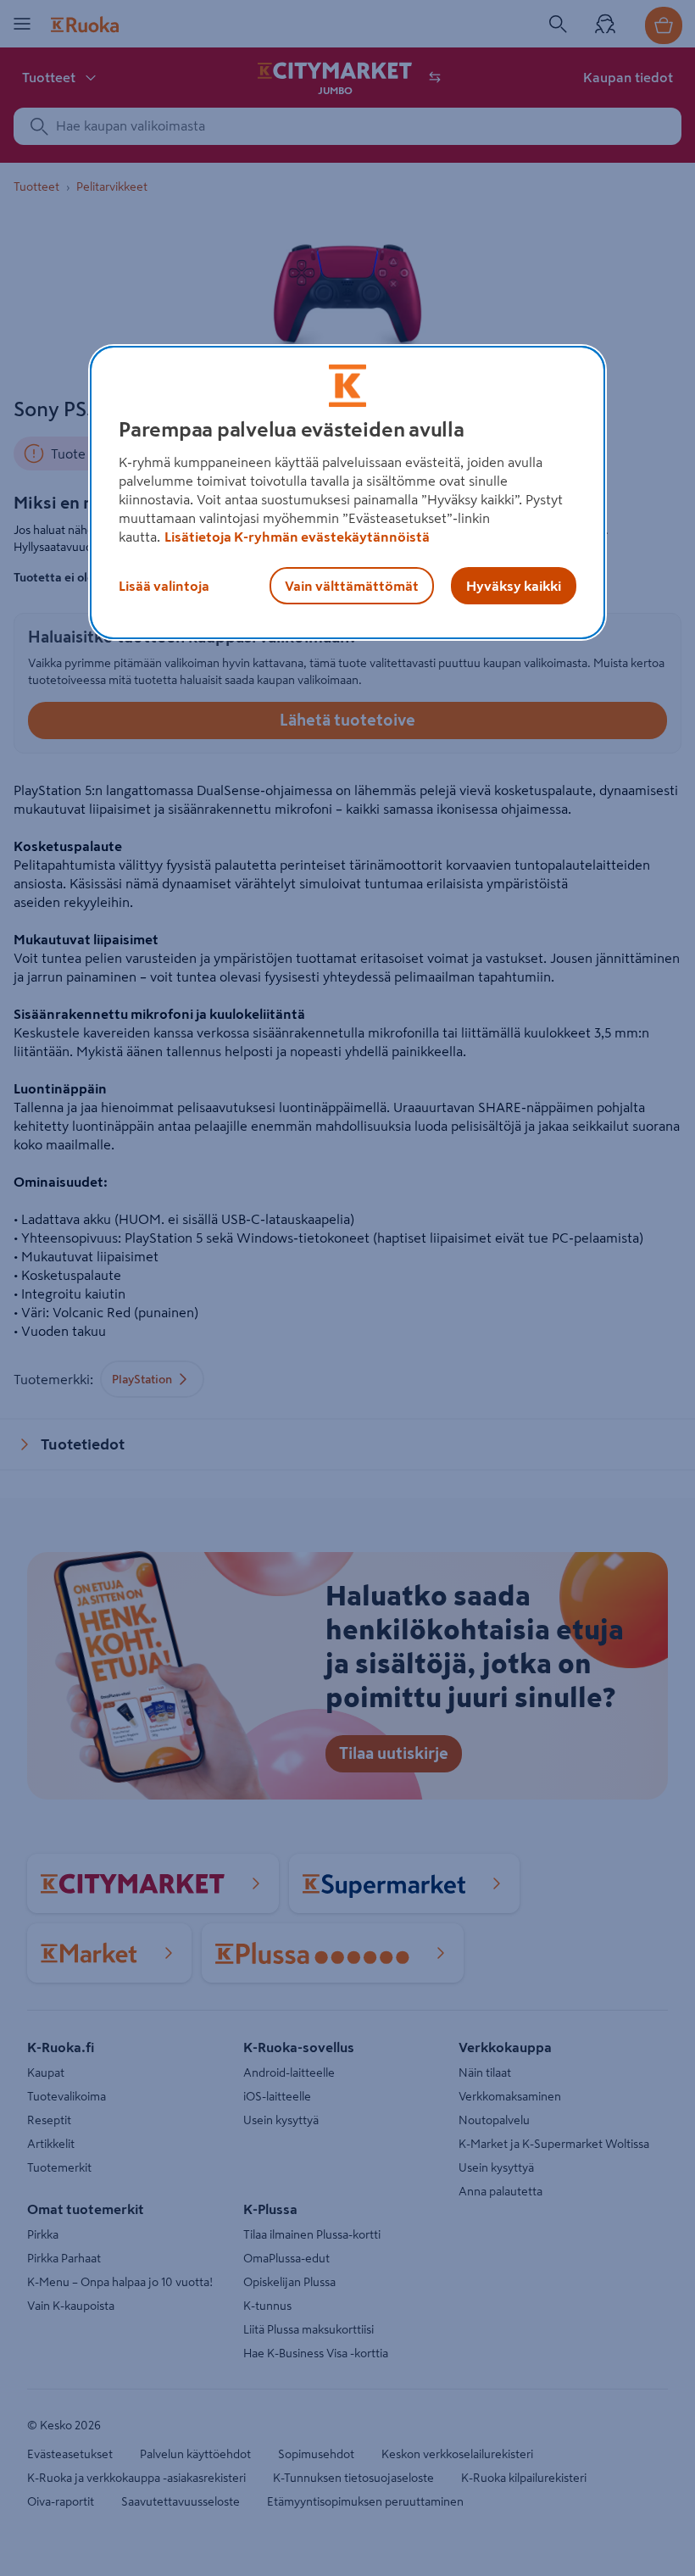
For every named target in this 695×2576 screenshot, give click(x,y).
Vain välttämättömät (352, 586)
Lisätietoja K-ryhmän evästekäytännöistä (297, 537)
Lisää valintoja (164, 586)
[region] (347, 492)
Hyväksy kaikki (514, 586)
